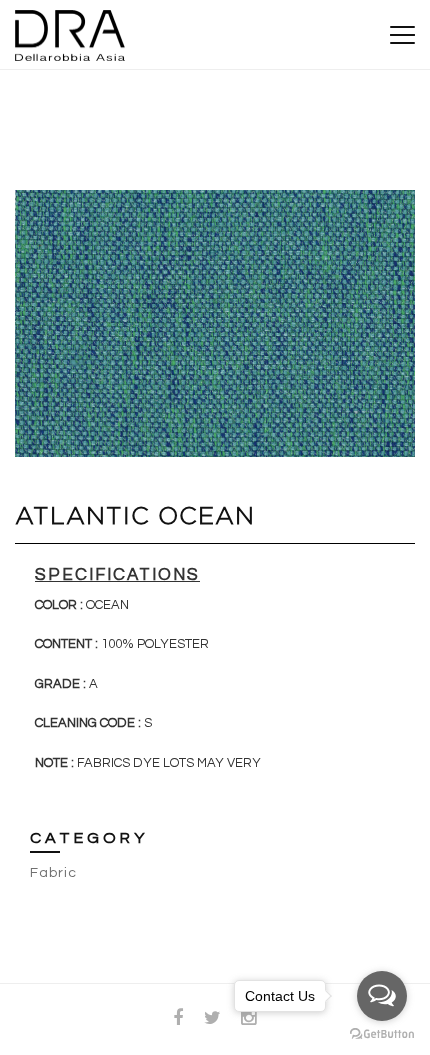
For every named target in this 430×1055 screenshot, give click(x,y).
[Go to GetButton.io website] (382, 1034)
